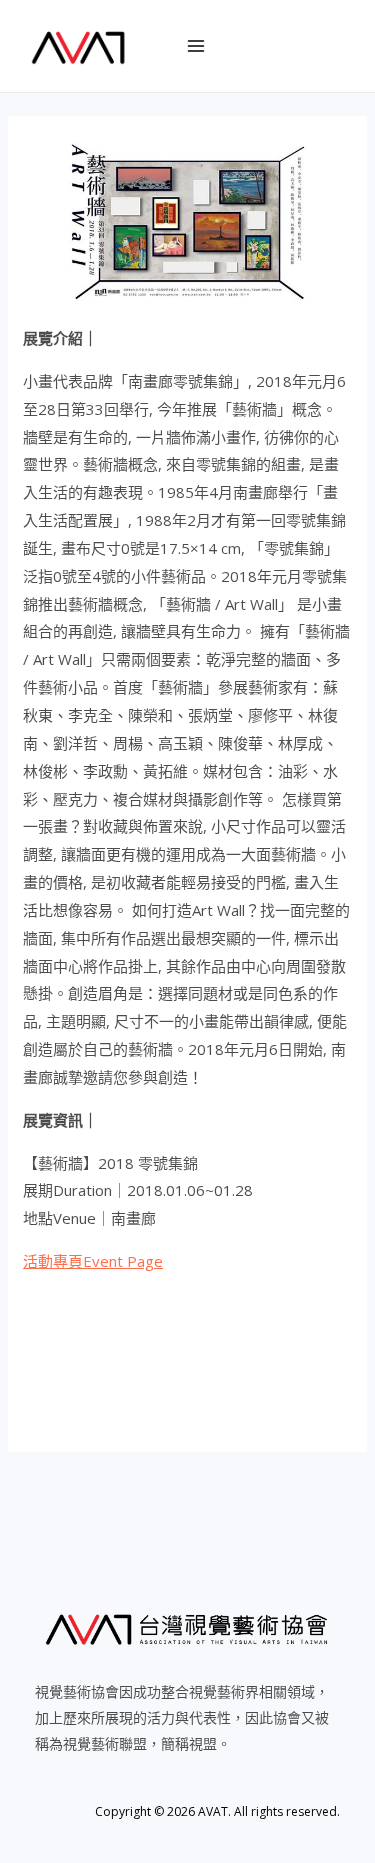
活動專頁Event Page (93, 1261)
